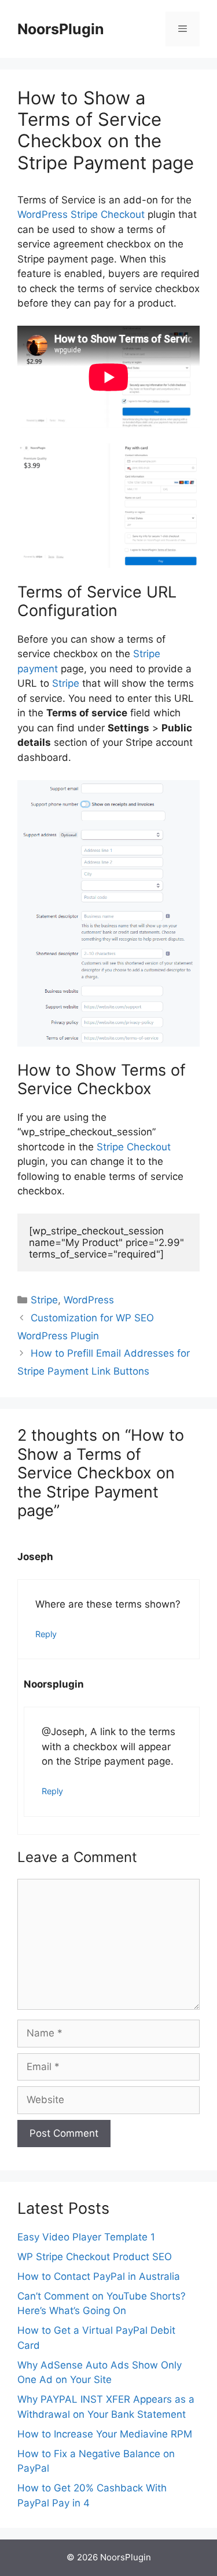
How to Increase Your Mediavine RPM (105, 2434)
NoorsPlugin (61, 29)
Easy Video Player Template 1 (86, 2237)
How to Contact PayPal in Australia (99, 2276)
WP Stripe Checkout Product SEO (95, 2257)
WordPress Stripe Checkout (81, 214)
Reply (46, 1634)
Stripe (66, 683)
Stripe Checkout (134, 1147)
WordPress (89, 1300)
